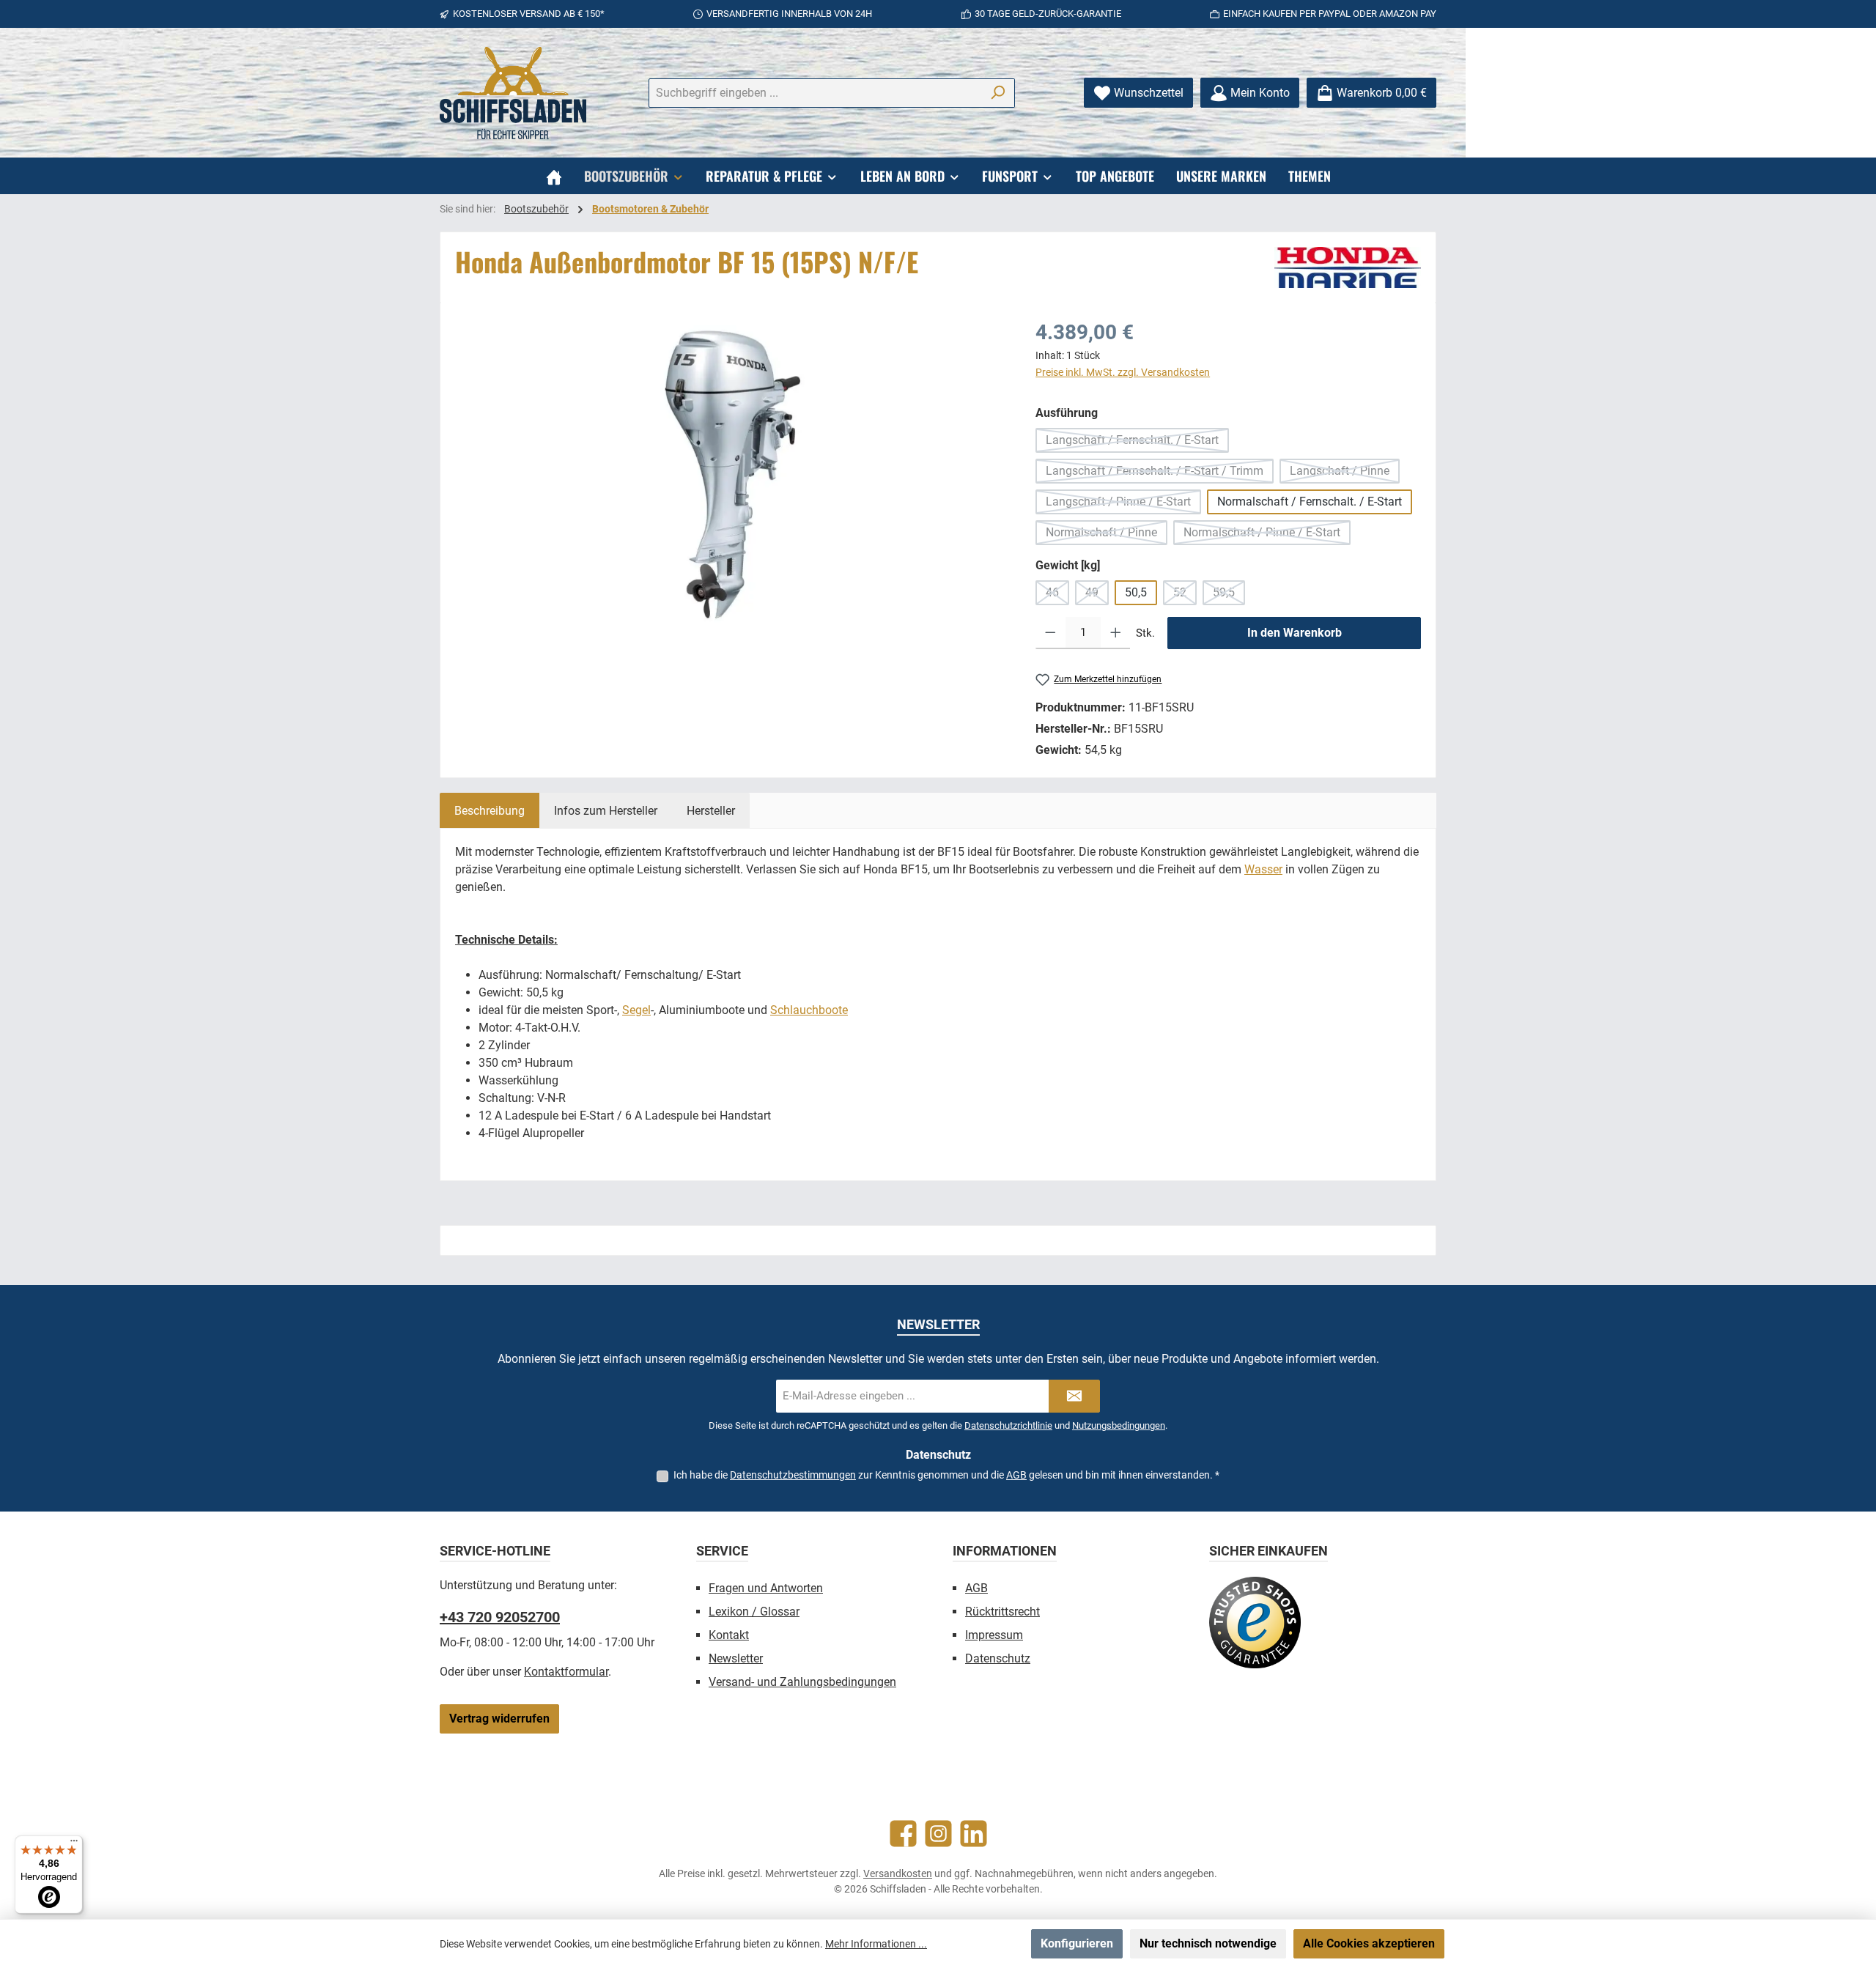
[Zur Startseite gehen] (513, 93)
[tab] (490, 810)
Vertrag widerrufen (499, 1719)
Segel (636, 1010)
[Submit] (1074, 1396)
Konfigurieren (1077, 1943)
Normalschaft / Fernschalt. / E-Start (1310, 502)
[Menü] (74, 1844)
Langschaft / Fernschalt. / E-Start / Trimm (1160, 474)
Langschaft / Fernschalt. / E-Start (1137, 443)
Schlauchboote (809, 1010)
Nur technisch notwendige (1208, 1943)
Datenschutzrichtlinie (1008, 1425)
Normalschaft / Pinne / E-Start (1267, 535)
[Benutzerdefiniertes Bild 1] (1255, 1623)
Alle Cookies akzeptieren (1369, 1943)
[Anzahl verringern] (1050, 633)
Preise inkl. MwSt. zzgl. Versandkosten (1123, 372)
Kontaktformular (566, 1672)
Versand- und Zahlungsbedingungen (802, 1682)
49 (1097, 595)
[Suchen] (998, 93)
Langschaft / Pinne (1345, 474)
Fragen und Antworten (766, 1588)
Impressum (994, 1635)
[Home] (554, 176)
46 (1057, 595)
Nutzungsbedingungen (1119, 1425)
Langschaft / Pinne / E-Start (1123, 504)
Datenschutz (998, 1658)
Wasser (1263, 869)
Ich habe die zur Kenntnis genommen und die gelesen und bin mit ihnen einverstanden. (946, 1475)
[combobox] (815, 93)
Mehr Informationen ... (876, 1944)
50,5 (1136, 592)
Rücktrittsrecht (1002, 1612)
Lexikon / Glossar (754, 1612)
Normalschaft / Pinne (1107, 535)
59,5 (1229, 595)
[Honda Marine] (1348, 267)
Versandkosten (898, 1873)
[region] (731, 475)
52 (1185, 595)
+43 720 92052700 (500, 1617)
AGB (1016, 1475)
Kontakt (729, 1635)
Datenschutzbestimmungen (793, 1475)
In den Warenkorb (1295, 633)
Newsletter (736, 1658)
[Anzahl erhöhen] (1116, 633)
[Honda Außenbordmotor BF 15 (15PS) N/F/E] (731, 475)
